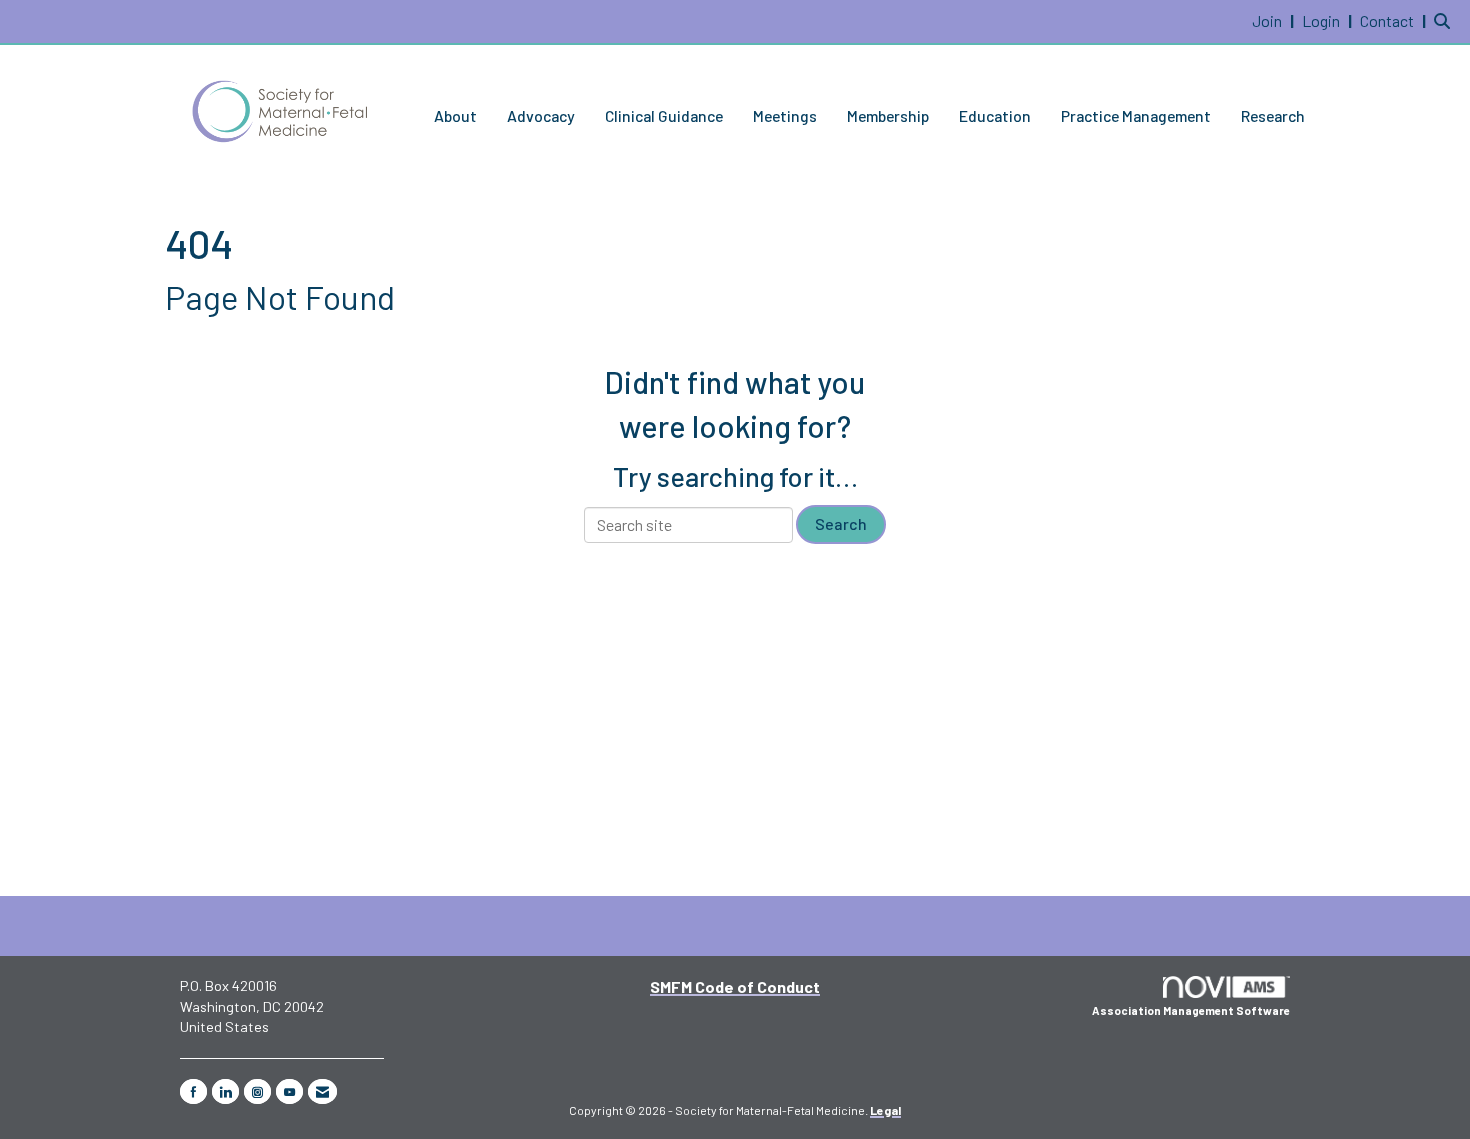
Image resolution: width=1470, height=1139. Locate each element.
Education (995, 115)
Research (1273, 115)
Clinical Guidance (664, 115)
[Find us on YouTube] (289, 1091)
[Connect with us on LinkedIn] (225, 1091)
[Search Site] (1444, 20)
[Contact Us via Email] (322, 1091)
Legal (885, 1110)
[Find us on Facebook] (193, 1091)
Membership (888, 115)
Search (841, 523)
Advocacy (541, 115)
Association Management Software (1191, 1010)
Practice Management (1136, 115)
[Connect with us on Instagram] (257, 1091)
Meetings (785, 115)
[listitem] (1275, 20)
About (455, 115)
